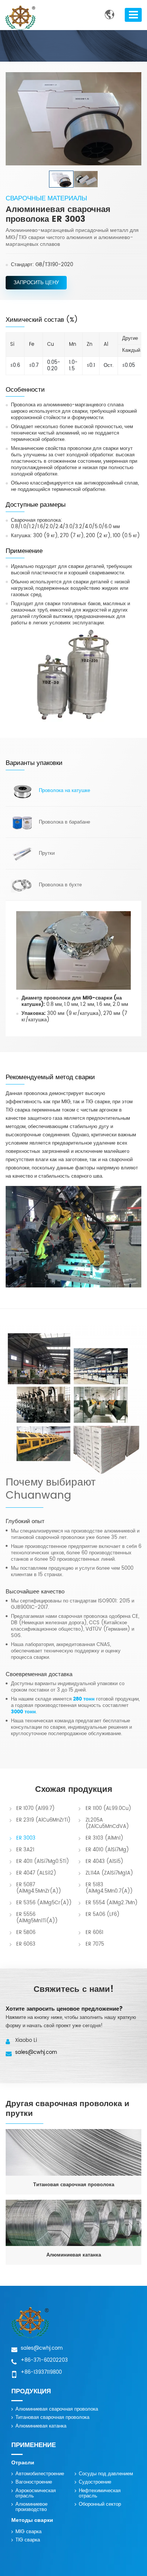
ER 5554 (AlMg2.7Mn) (112, 1903)
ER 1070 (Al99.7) (35, 1809)
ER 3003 (26, 1838)
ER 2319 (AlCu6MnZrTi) (43, 1820)
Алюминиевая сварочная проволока (57, 2409)
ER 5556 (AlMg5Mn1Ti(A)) (37, 1918)
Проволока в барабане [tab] (64, 822)
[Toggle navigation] (133, 15)
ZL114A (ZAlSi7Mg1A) (109, 1873)
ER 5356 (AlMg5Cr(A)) (44, 1903)
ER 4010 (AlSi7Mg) (107, 1850)
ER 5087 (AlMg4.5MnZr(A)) (39, 1888)
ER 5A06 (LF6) (103, 1915)
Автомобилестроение (40, 2474)
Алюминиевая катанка (41, 2426)
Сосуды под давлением (106, 2474)
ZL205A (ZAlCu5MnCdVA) (107, 1823)
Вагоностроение (34, 2482)
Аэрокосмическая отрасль (36, 2493)
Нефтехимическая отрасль (100, 2493)
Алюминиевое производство (31, 2507)
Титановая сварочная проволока (52, 2418)
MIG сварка (28, 2532)
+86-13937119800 (41, 2372)
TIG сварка (28, 2540)
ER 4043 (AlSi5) (104, 1862)
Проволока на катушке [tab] (64, 791)
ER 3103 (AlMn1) (104, 1838)
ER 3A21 (25, 1850)
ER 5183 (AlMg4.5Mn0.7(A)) (109, 1888)
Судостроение (95, 2482)
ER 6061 (94, 1933)
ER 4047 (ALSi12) (36, 1873)
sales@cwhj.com (36, 2053)
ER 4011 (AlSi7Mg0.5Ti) (43, 1862)
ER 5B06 (26, 1933)
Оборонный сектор (100, 2504)
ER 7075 (95, 1944)
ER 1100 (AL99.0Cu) (108, 1809)
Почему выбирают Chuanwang (51, 1490)
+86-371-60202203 (44, 2360)
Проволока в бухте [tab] (60, 885)
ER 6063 (26, 1944)
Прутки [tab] (47, 853)
